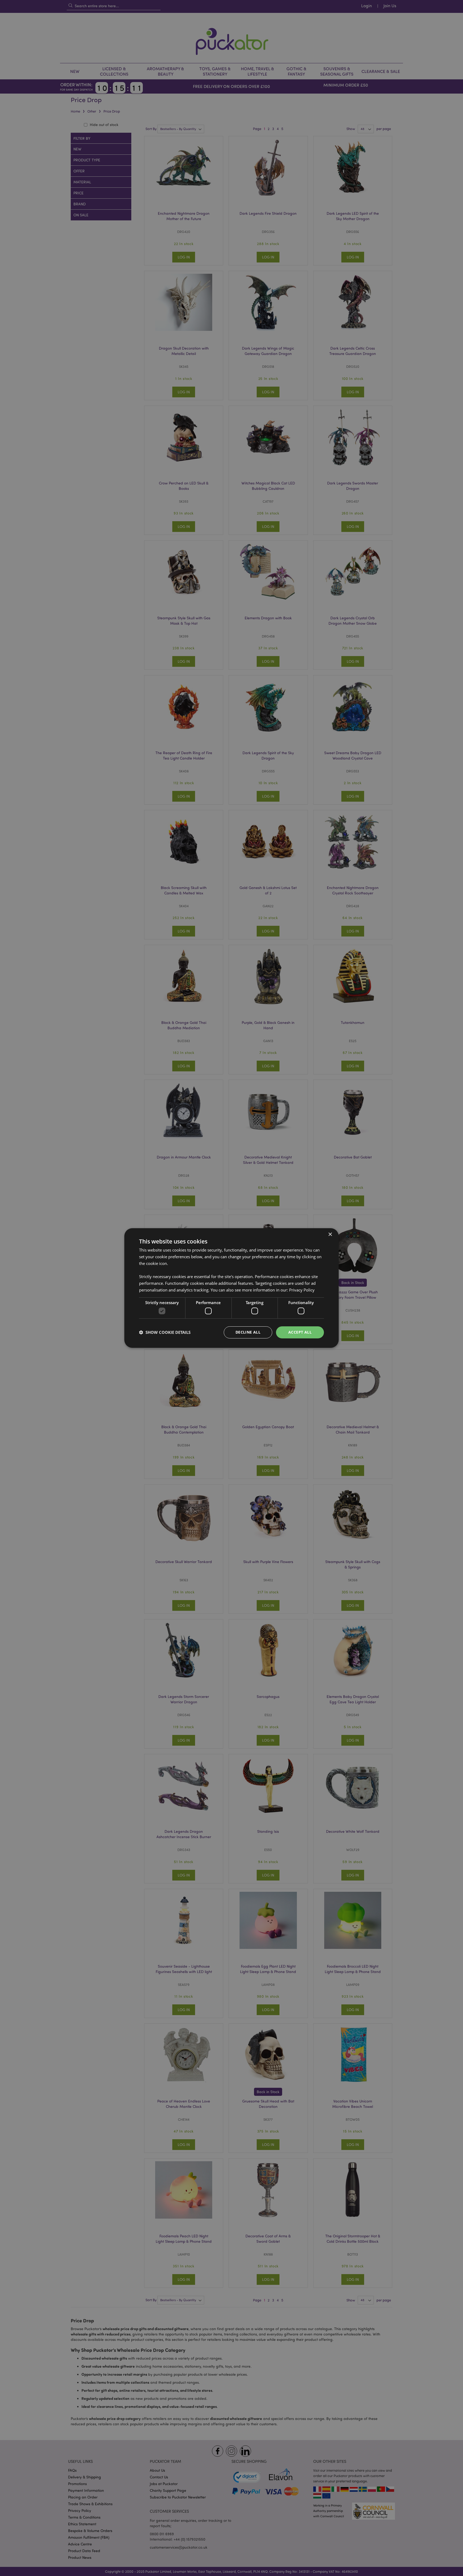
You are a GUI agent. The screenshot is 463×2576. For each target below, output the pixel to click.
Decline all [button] (248, 1332)
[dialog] (231, 1288)
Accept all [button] (300, 1332)
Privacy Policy (302, 1290)
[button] (165, 1333)
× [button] (330, 1235)
